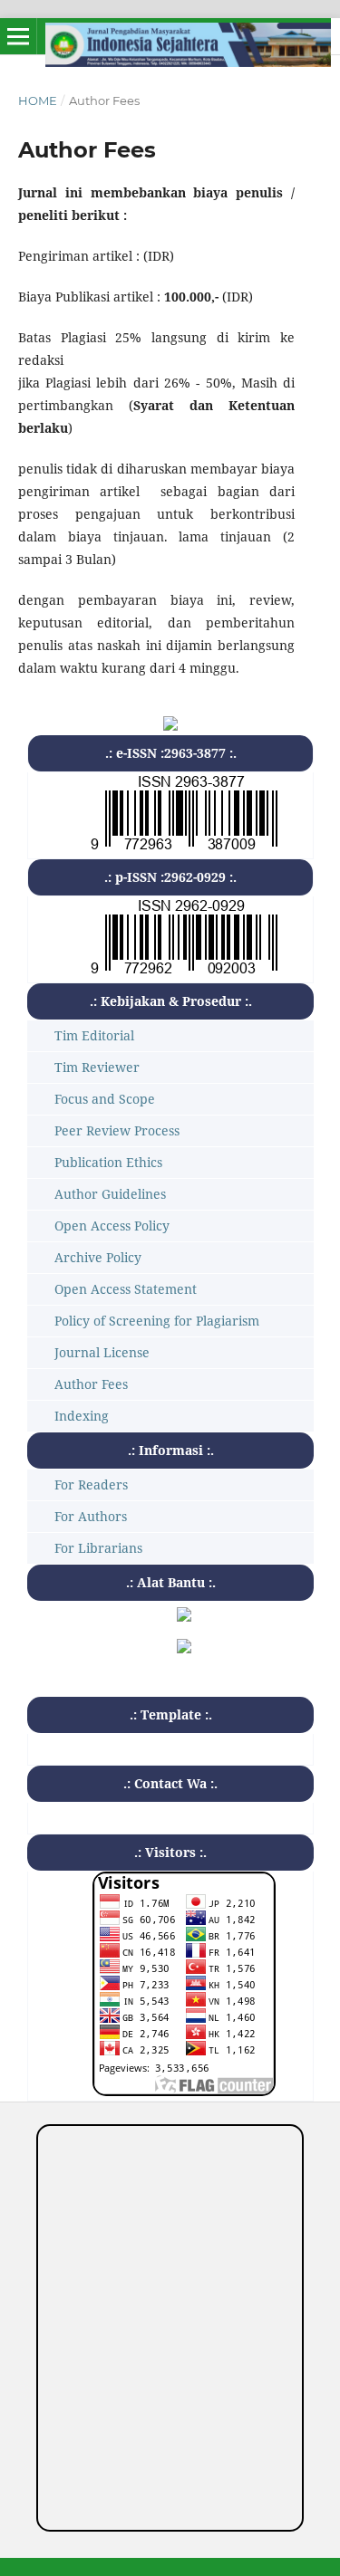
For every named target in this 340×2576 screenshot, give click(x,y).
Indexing (82, 1416)
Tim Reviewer (97, 1067)
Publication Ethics (108, 1162)
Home (38, 101)
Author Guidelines (110, 1194)
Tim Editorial (94, 1035)
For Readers (91, 1484)
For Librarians (98, 1548)
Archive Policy (98, 1257)
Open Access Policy (112, 1226)
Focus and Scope (105, 1099)
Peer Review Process (117, 1130)
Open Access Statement (126, 1289)
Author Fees (91, 1384)
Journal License (102, 1352)
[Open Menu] (18, 36)
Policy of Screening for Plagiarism (157, 1321)
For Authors (91, 1516)
